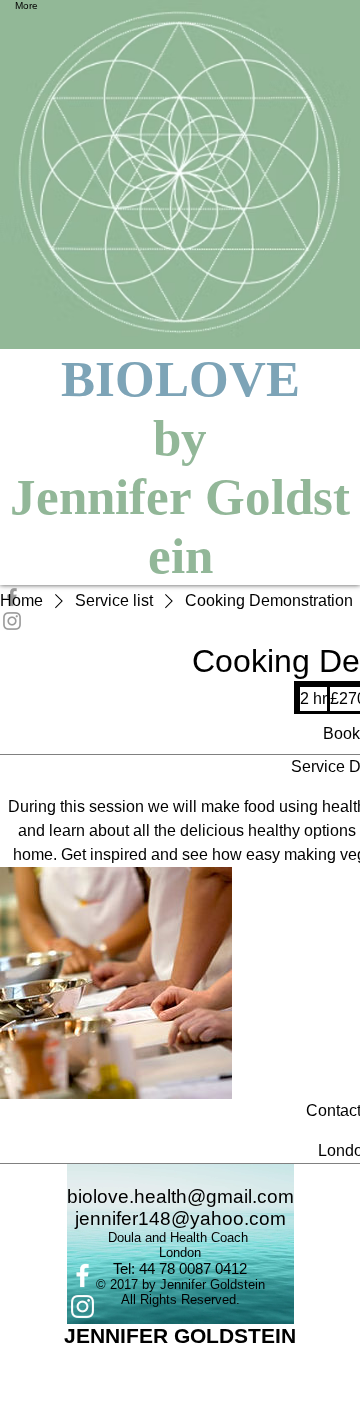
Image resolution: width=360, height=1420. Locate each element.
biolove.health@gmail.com (180, 1196)
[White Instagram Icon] (180, 1306)
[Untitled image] (116, 983)
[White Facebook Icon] (180, 1275)
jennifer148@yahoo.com (180, 1218)
